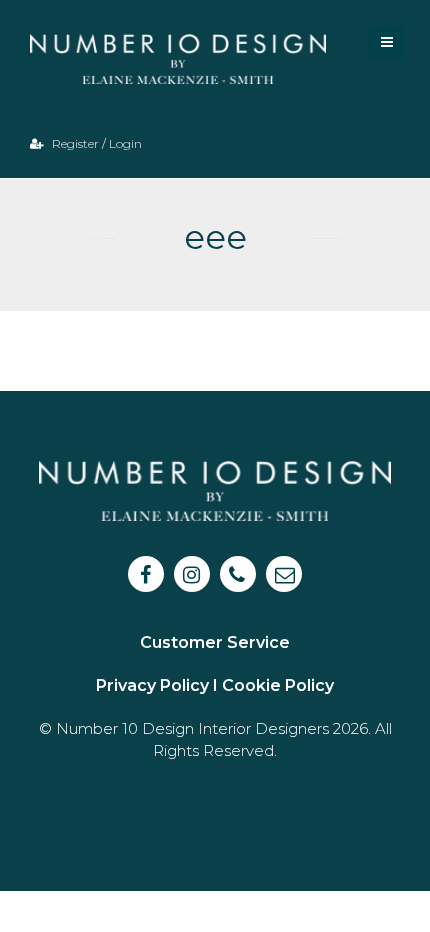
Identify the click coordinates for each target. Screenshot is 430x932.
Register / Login (95, 143)
